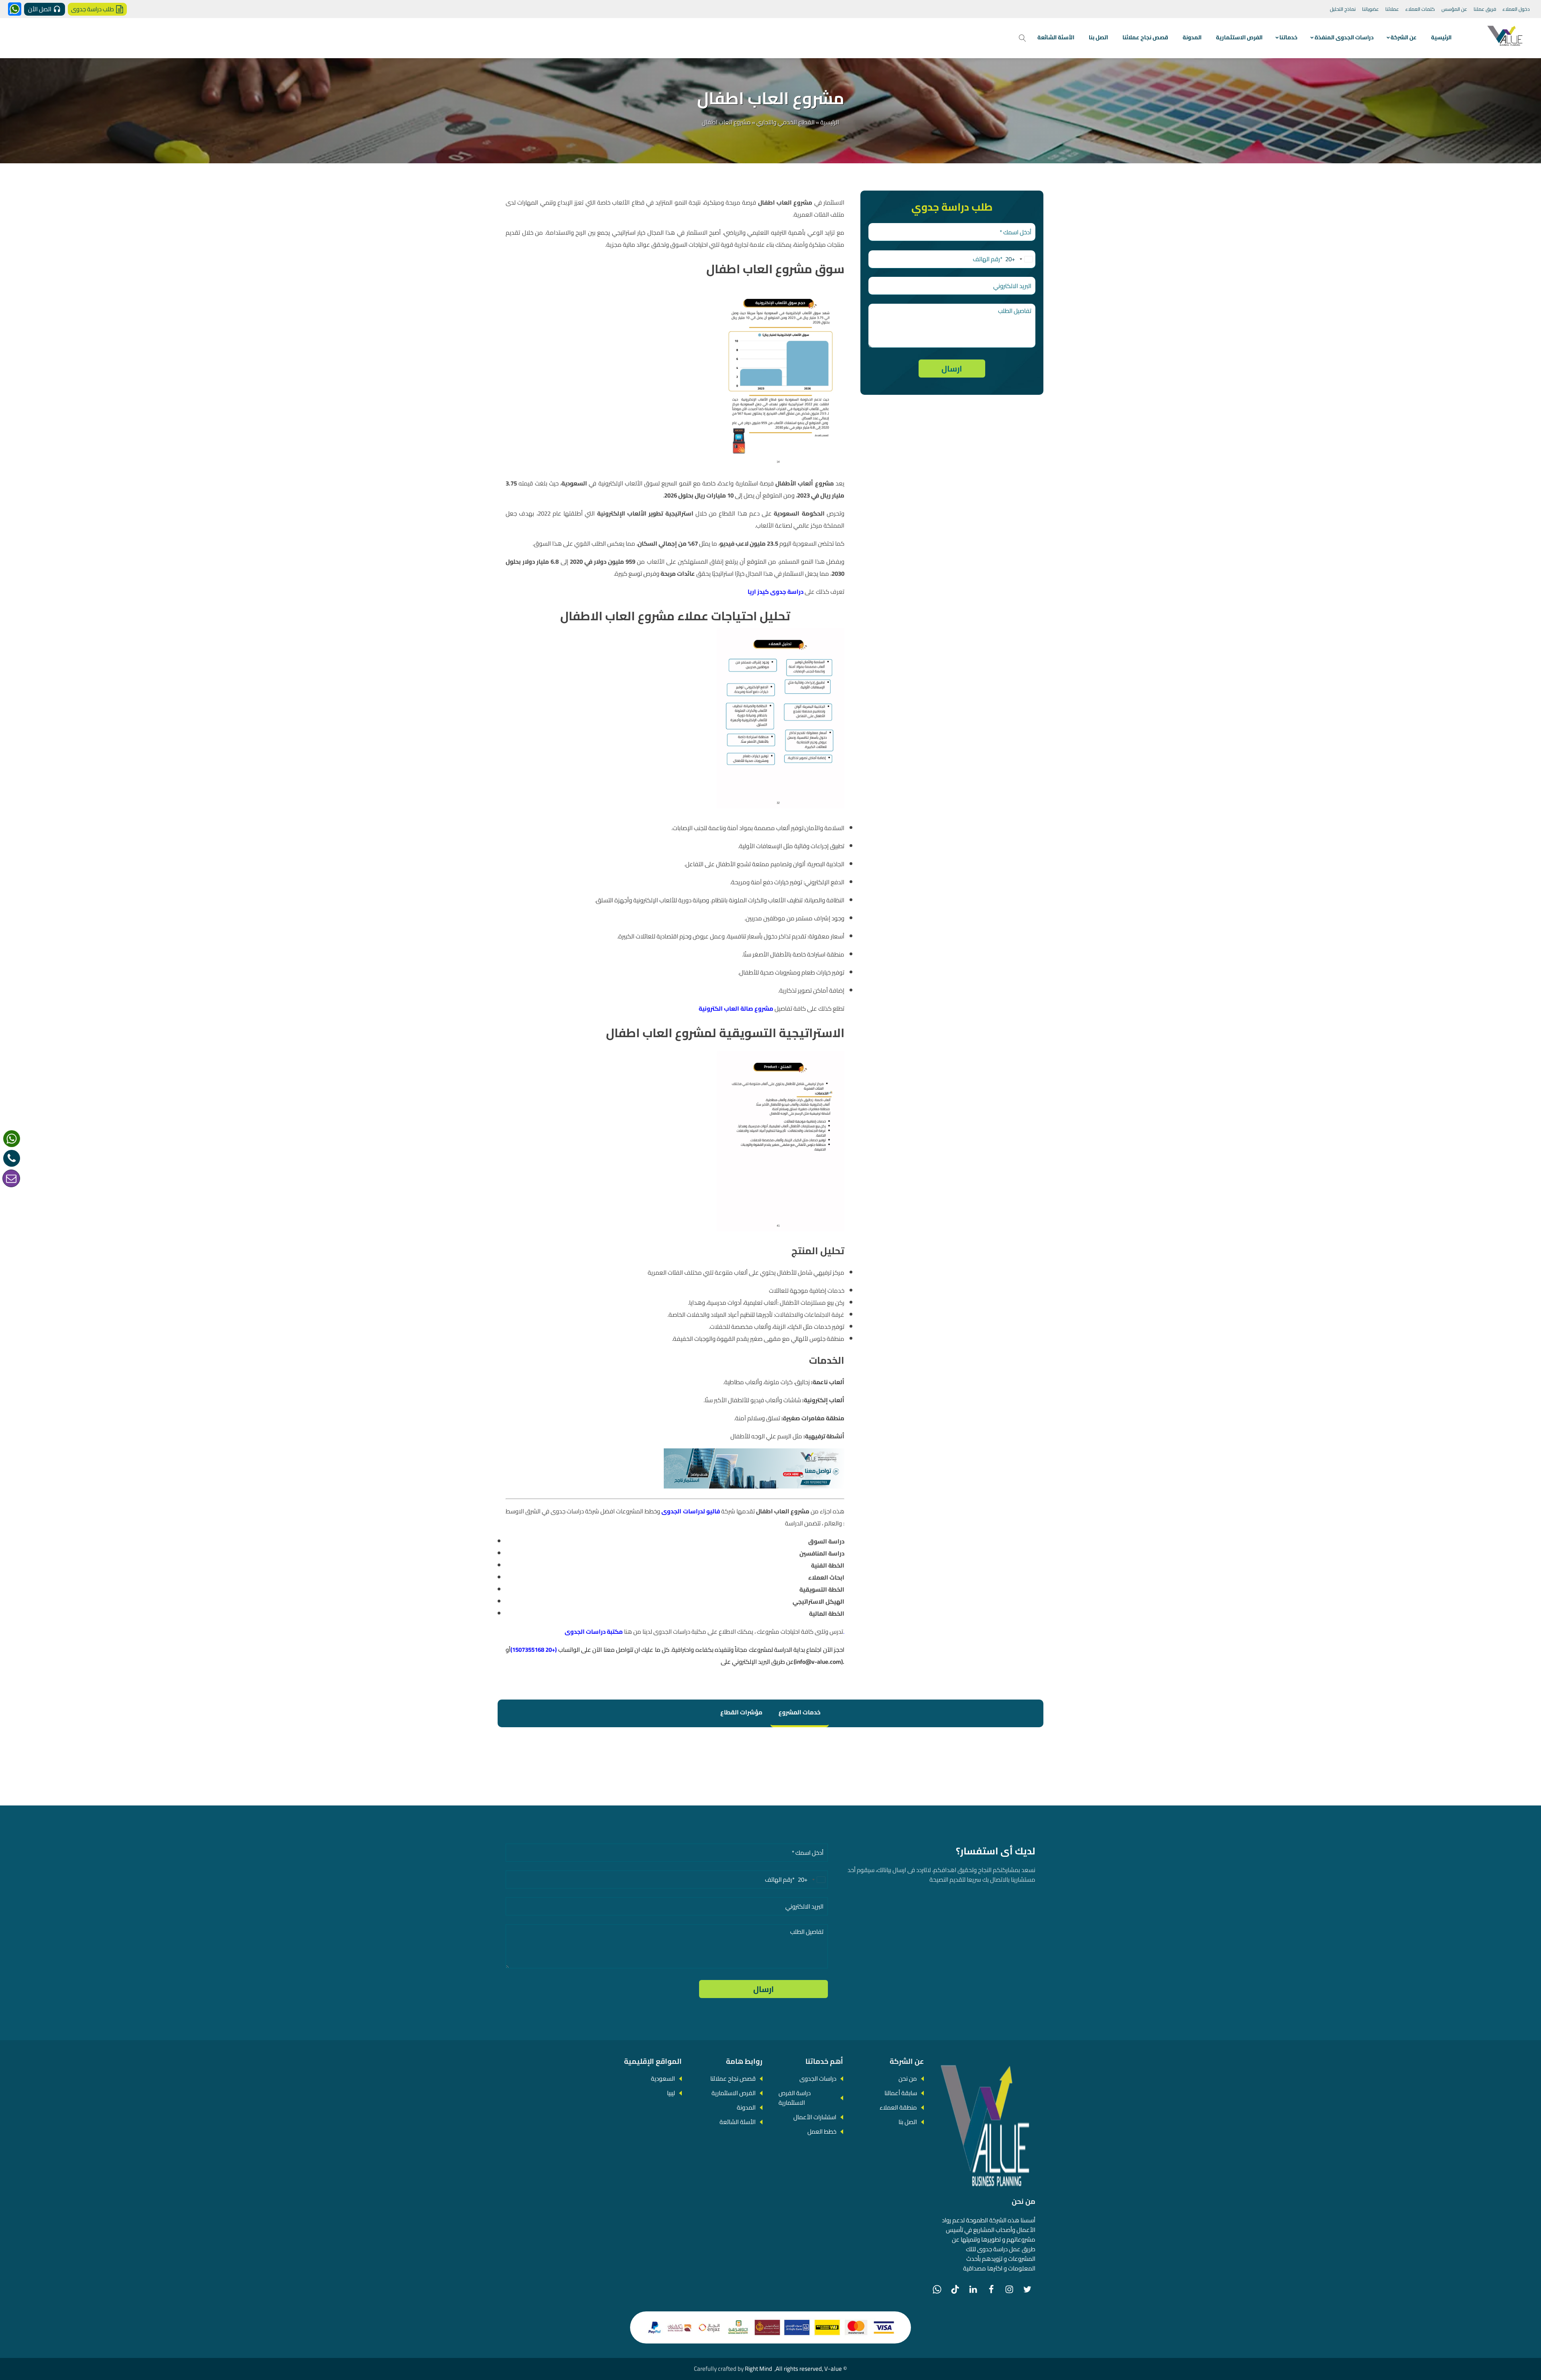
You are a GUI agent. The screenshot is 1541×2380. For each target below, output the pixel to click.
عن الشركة (1404, 37)
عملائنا (1392, 9)
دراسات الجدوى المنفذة (1344, 37)
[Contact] (11, 1178)
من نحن (908, 2078)
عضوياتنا (1370, 9)
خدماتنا (1288, 37)
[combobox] (1020, 259)
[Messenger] (15, 9)
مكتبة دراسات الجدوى (594, 1632)
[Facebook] (991, 2289)
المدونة (1192, 37)
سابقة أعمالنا (901, 2093)
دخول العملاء (1516, 9)
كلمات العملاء (1420, 9)
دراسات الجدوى (818, 2078)
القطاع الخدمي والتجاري (786, 122)
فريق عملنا (1485, 9)
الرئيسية (1441, 37)
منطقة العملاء (898, 2107)
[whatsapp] (12, 1139)
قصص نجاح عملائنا (1145, 37)
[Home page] (1506, 38)
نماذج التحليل (1343, 9)
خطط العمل (822, 2131)
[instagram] (1009, 2289)
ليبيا (671, 2093)
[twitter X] (1027, 2289)
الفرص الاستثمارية (1239, 37)
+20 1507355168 (534, 1650)
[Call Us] (12, 1158)
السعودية (663, 2078)
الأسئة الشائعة (1056, 37)
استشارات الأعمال (815, 2117)
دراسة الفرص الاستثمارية (795, 2098)
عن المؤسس (1454, 9)
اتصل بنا (1098, 37)
